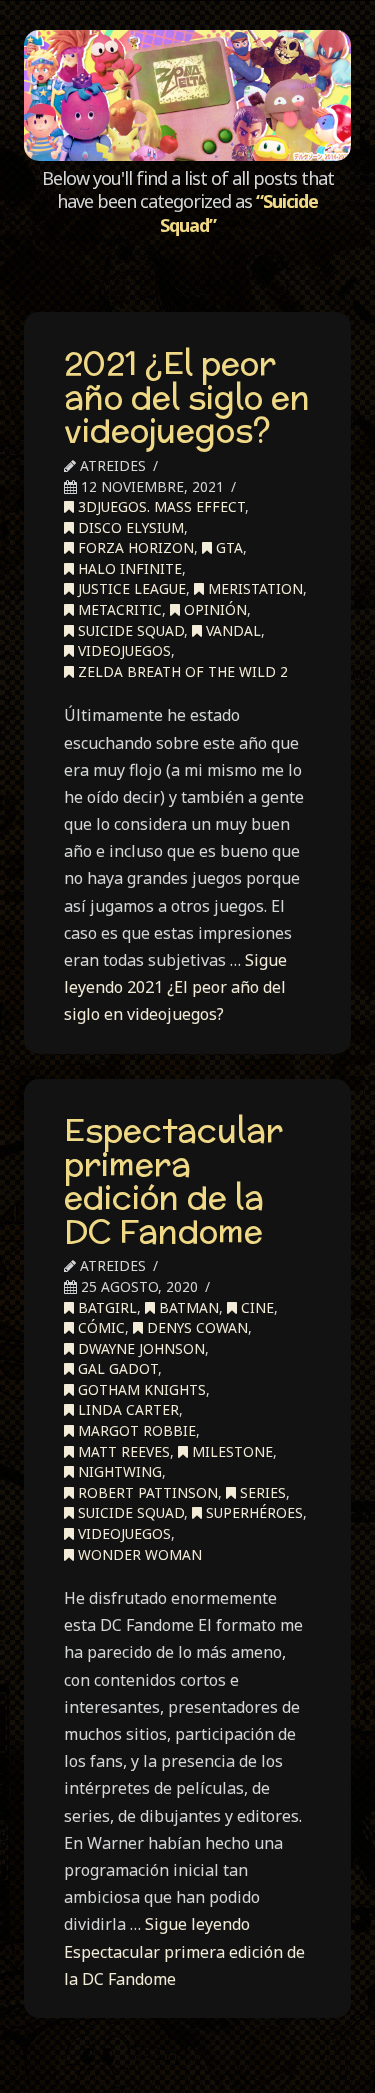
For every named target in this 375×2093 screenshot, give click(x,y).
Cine (255, 1307)
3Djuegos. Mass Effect (159, 506)
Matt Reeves (122, 1451)
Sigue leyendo (175, 987)
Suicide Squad (129, 630)
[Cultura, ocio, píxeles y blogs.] (187, 95)
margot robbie (135, 1430)
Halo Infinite (128, 568)
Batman (187, 1307)
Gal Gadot (116, 1368)
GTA (227, 547)
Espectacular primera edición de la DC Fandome (173, 1180)
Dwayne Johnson (139, 1348)
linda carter (126, 1409)
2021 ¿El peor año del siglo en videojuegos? (187, 396)
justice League (130, 588)
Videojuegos (122, 650)
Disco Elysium (129, 527)
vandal (231, 630)
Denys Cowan (195, 1327)
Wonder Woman (138, 1554)
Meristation (253, 588)
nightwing (118, 1471)
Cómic (99, 1327)
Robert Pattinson (146, 1492)
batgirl (105, 1307)
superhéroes (252, 1512)
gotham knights (140, 1389)
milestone (230, 1451)
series (261, 1492)
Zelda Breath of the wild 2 (181, 671)
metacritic (118, 609)
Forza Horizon (134, 547)
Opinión (213, 609)
